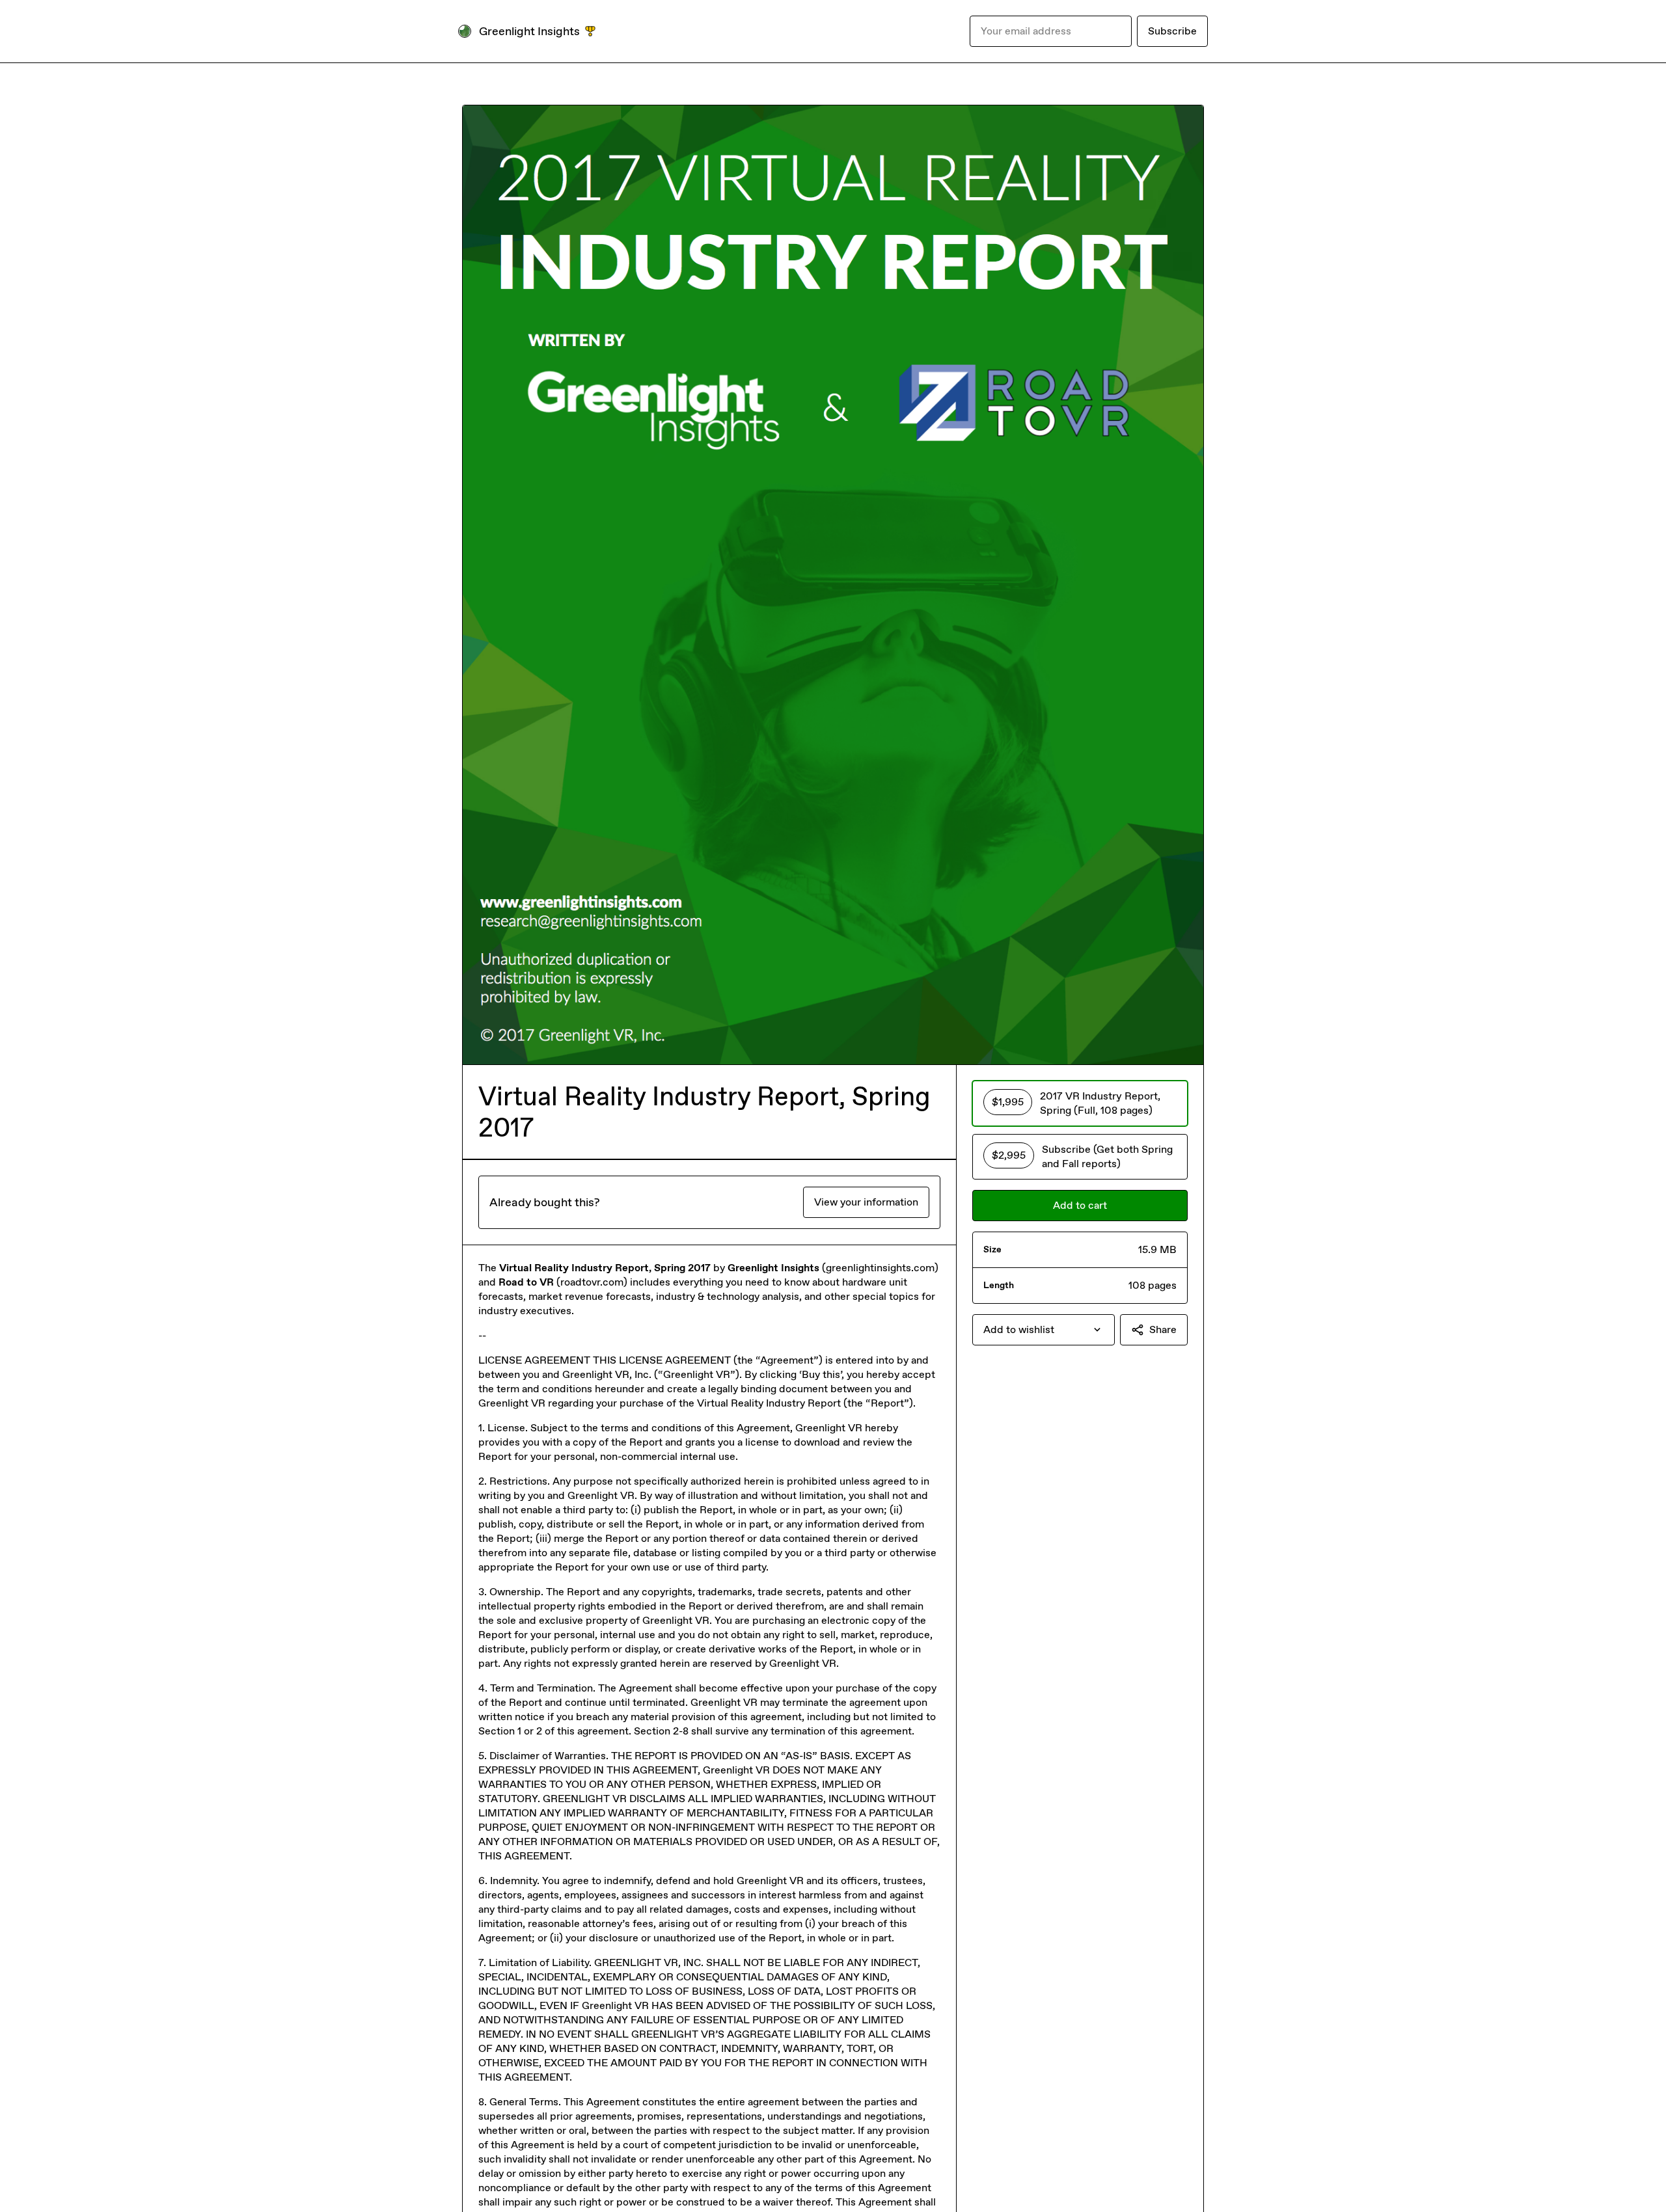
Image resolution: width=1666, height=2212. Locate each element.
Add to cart (1080, 1205)
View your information (866, 1202)
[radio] (1080, 1103)
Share (1163, 1329)
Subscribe (1172, 31)
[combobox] (1044, 1330)
